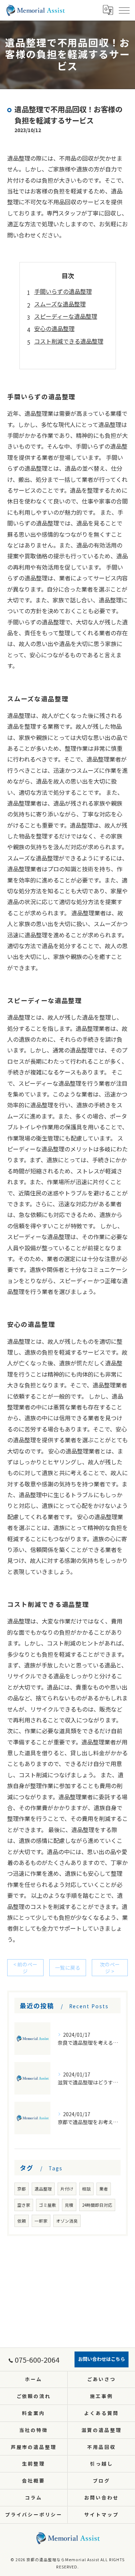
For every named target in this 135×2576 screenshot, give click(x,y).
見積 (69, 2205)
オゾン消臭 (67, 2221)
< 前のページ (25, 1968)
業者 (104, 2189)
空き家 (24, 2205)
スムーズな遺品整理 (60, 304)
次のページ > (110, 1968)
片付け (67, 2189)
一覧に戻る (68, 1967)
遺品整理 (43, 2189)
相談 (86, 2189)
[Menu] (124, 10)
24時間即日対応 (97, 2205)
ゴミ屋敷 (48, 2205)
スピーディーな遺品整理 (66, 316)
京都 (22, 2189)
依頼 (22, 2221)
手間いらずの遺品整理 (63, 291)
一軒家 (41, 2221)
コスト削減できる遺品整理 (69, 341)
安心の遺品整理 (54, 328)
